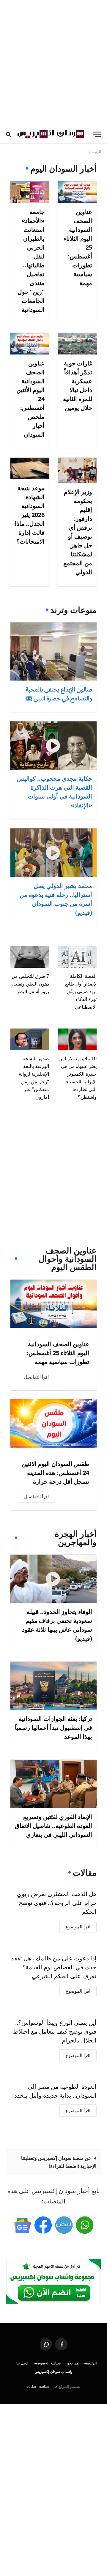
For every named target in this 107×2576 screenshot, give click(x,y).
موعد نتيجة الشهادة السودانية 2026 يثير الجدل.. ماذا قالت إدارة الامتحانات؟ (30, 515)
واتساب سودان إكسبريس (53, 2372)
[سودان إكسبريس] (51, 134)
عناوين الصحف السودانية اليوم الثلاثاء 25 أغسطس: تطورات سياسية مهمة (58, 1353)
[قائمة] (97, 134)
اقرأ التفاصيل (36, 1377)
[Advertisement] (53, 62)
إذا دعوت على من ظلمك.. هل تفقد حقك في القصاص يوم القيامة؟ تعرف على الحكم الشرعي (54, 1967)
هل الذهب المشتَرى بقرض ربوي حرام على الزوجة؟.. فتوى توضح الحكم (57, 1903)
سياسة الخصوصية (47, 2363)
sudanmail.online (42, 2386)
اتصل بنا (22, 2363)
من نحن (72, 2363)
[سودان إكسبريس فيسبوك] (43, 2225)
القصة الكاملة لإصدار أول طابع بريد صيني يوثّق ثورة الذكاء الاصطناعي (81, 991)
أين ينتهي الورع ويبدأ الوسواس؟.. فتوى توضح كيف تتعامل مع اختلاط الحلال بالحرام (55, 2031)
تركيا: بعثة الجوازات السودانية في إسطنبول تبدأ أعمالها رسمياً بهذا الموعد (53, 1728)
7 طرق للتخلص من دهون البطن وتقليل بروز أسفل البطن (30, 984)
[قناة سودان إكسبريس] (85, 2225)
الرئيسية (90, 2363)
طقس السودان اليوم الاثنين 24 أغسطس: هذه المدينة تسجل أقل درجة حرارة (55, 1473)
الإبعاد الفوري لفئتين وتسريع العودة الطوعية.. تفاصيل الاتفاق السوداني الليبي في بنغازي (53, 1826)
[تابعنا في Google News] (22, 2225)
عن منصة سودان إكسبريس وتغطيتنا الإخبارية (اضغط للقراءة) (59, 2162)
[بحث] (9, 134)
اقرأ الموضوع (78, 1927)
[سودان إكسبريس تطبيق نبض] (64, 2225)
